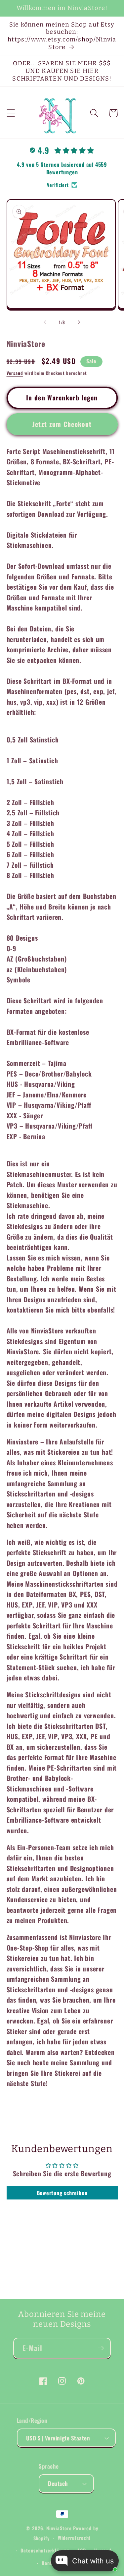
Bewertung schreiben (62, 2193)
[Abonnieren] (101, 2348)
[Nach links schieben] (45, 322)
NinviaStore (59, 2528)
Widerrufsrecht (74, 2538)
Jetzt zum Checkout (62, 424)
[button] (11, 113)
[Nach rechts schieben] (79, 322)
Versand (15, 373)
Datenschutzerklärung (45, 2550)
